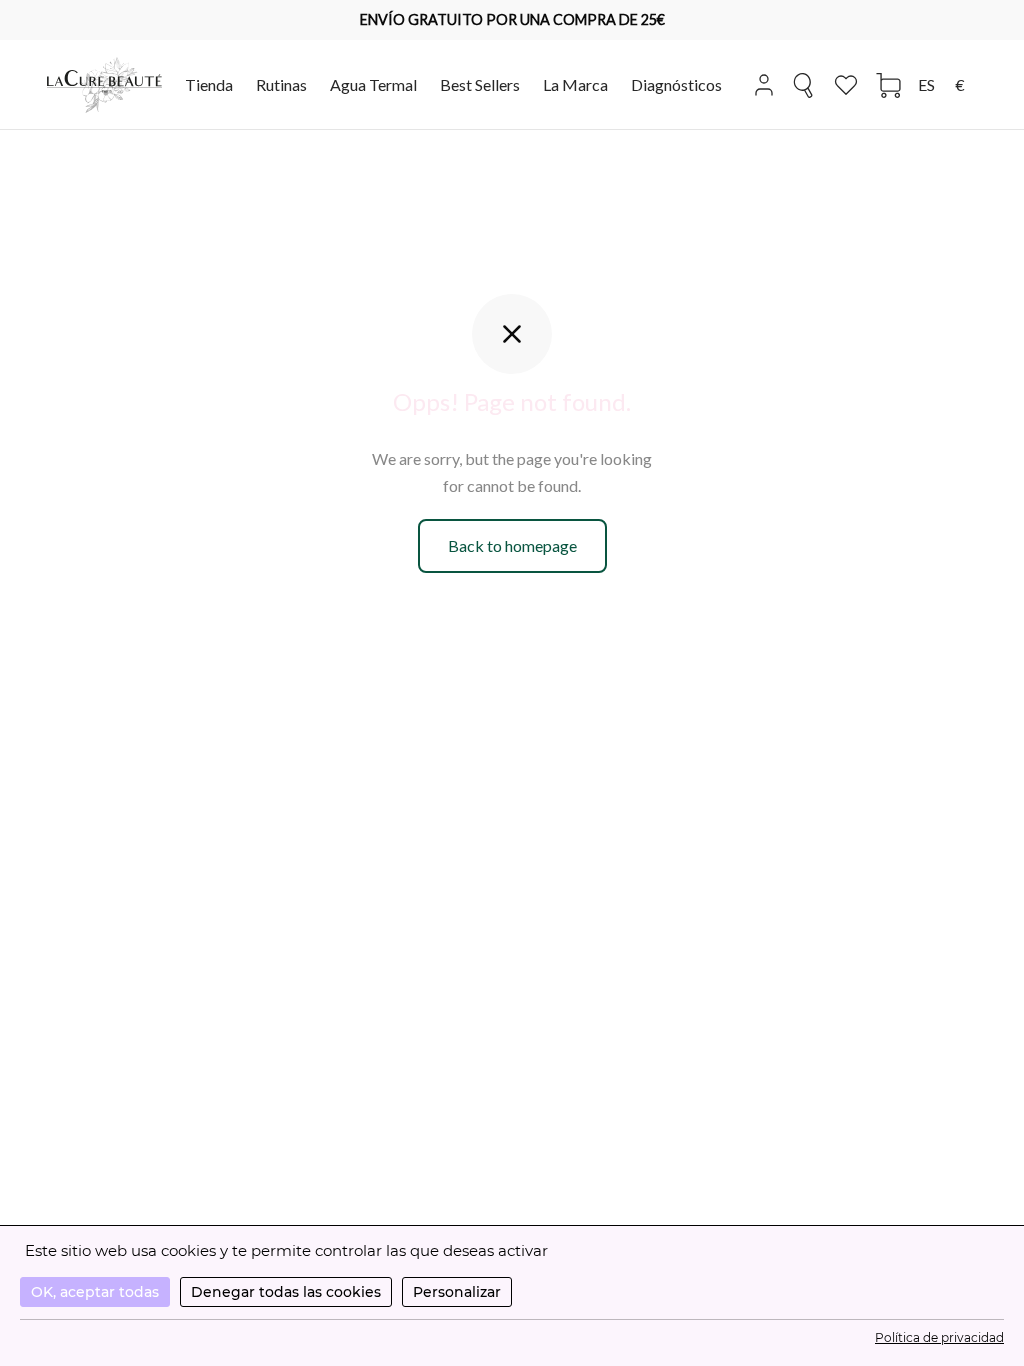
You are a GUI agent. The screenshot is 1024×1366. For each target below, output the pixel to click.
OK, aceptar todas (95, 1292)
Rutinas (281, 84)
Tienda (209, 84)
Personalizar (457, 1292)
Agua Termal (373, 84)
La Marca (575, 84)
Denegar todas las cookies (286, 1292)
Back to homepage (512, 545)
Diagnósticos (676, 84)
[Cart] (888, 85)
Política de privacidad (939, 1337)
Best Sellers (480, 84)
